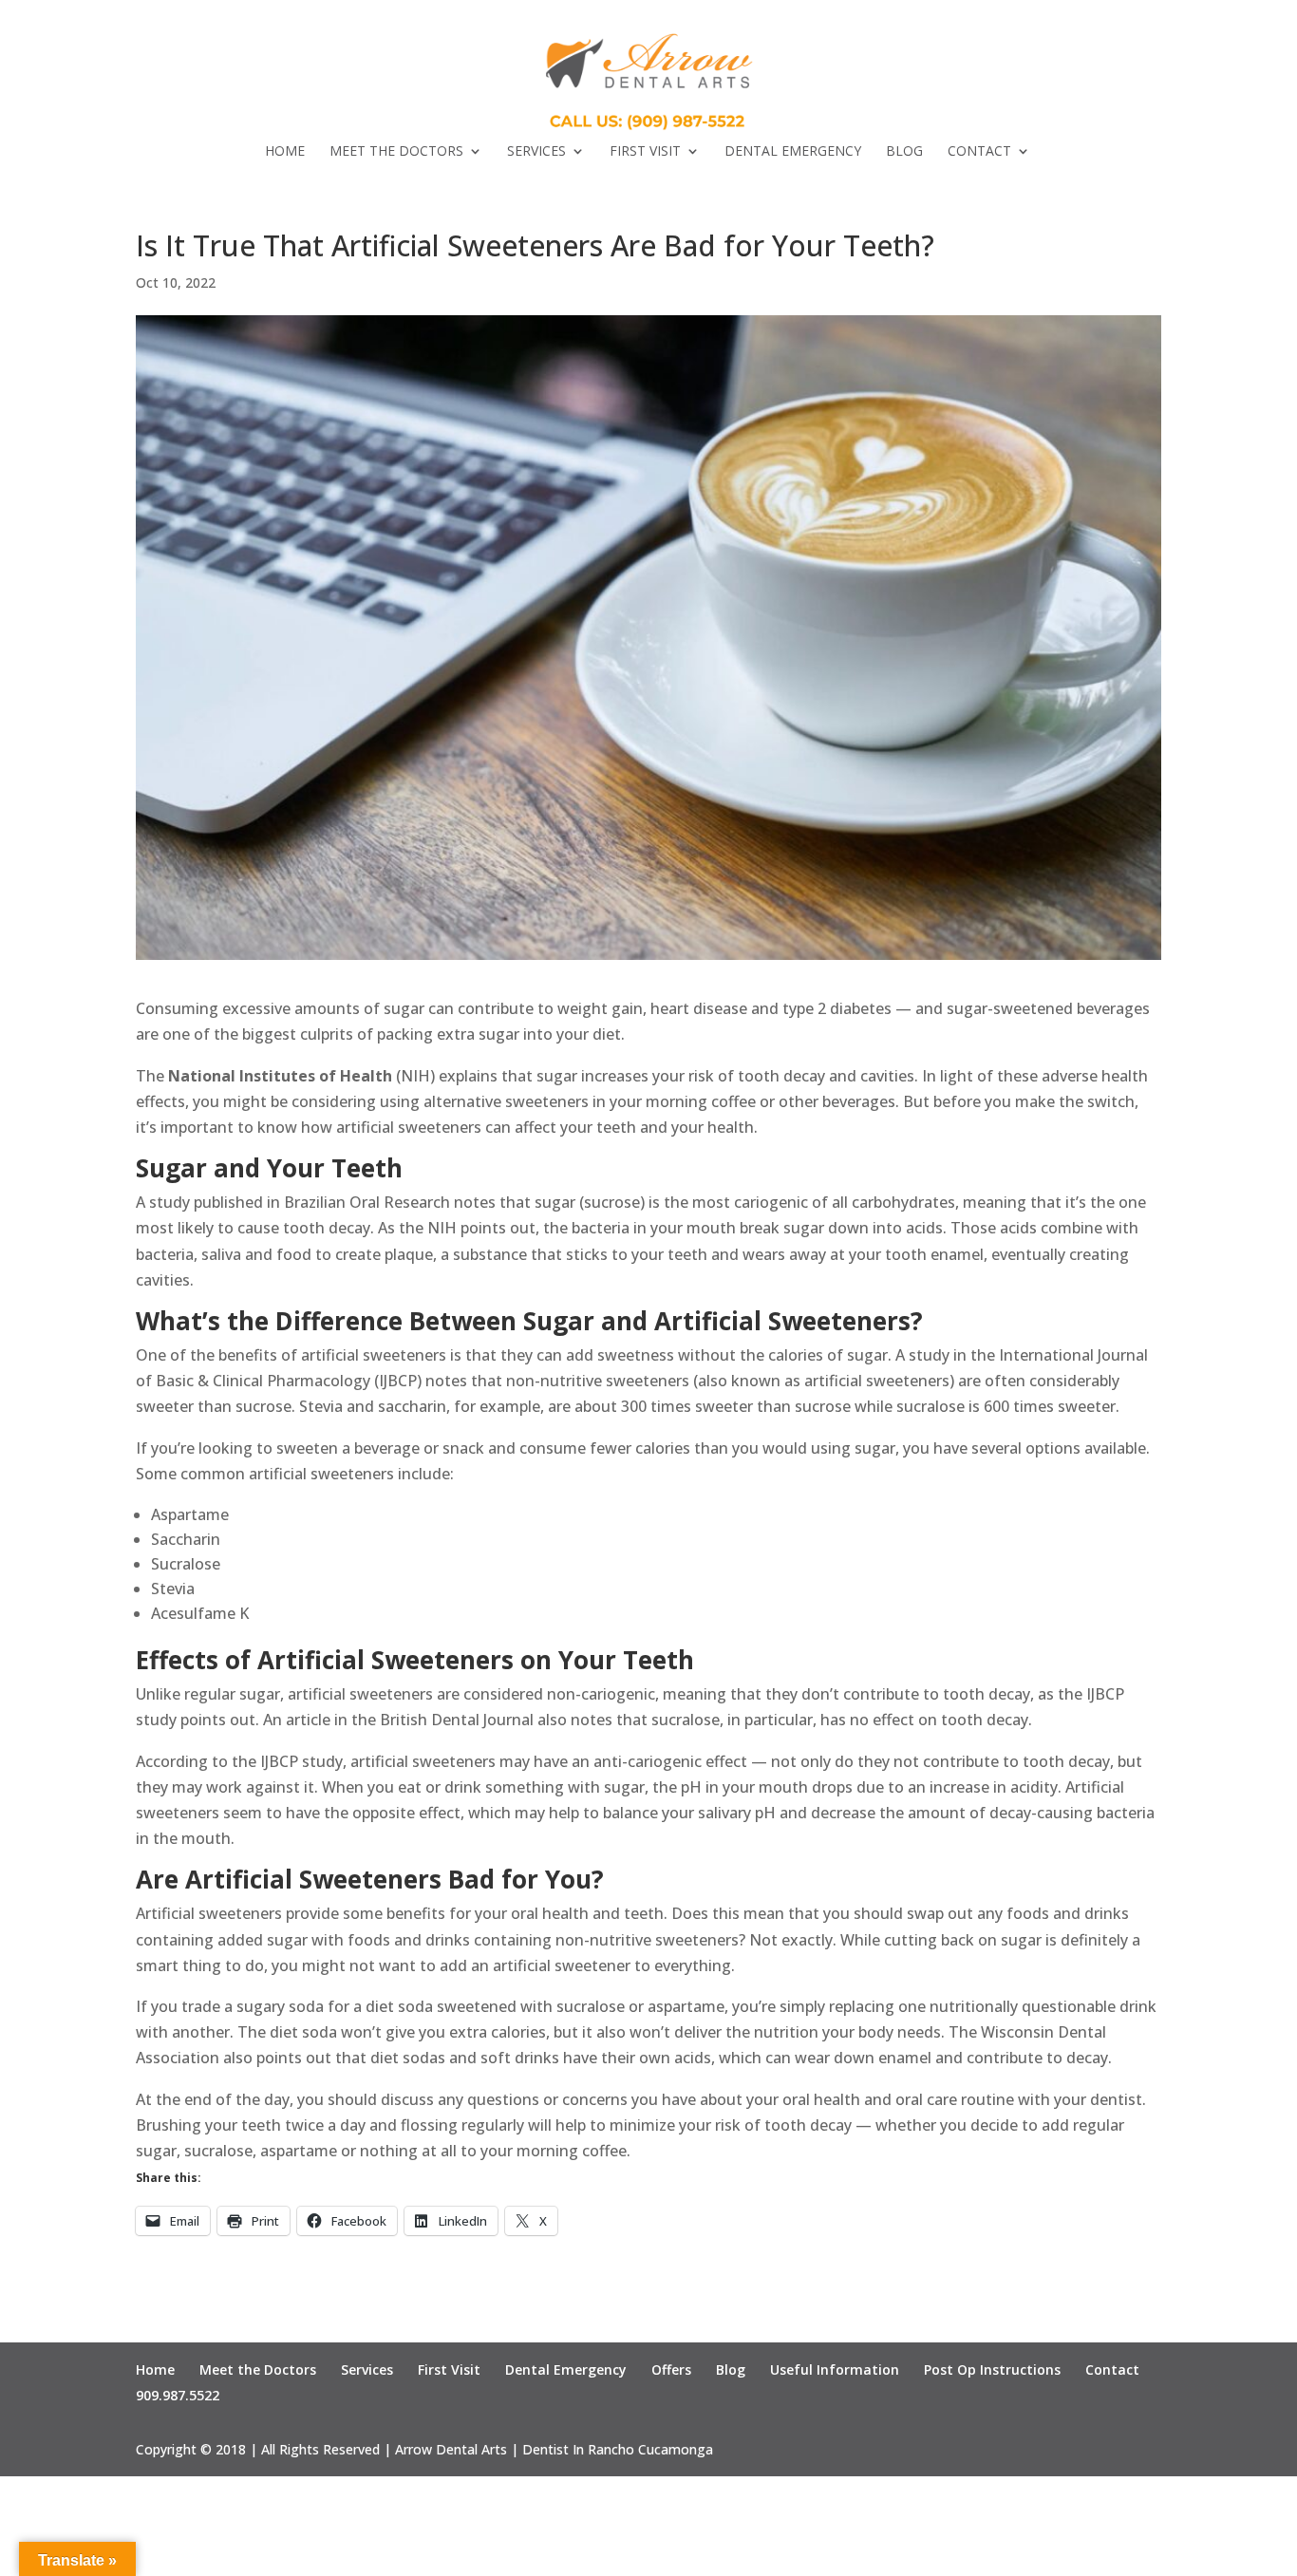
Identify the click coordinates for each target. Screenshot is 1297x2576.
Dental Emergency (793, 152)
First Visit (645, 152)
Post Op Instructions (992, 2369)
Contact (979, 152)
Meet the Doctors (396, 152)
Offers (671, 2369)
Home (285, 152)
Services (536, 152)
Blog (904, 152)
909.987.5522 (178, 2395)
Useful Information (835, 2369)
